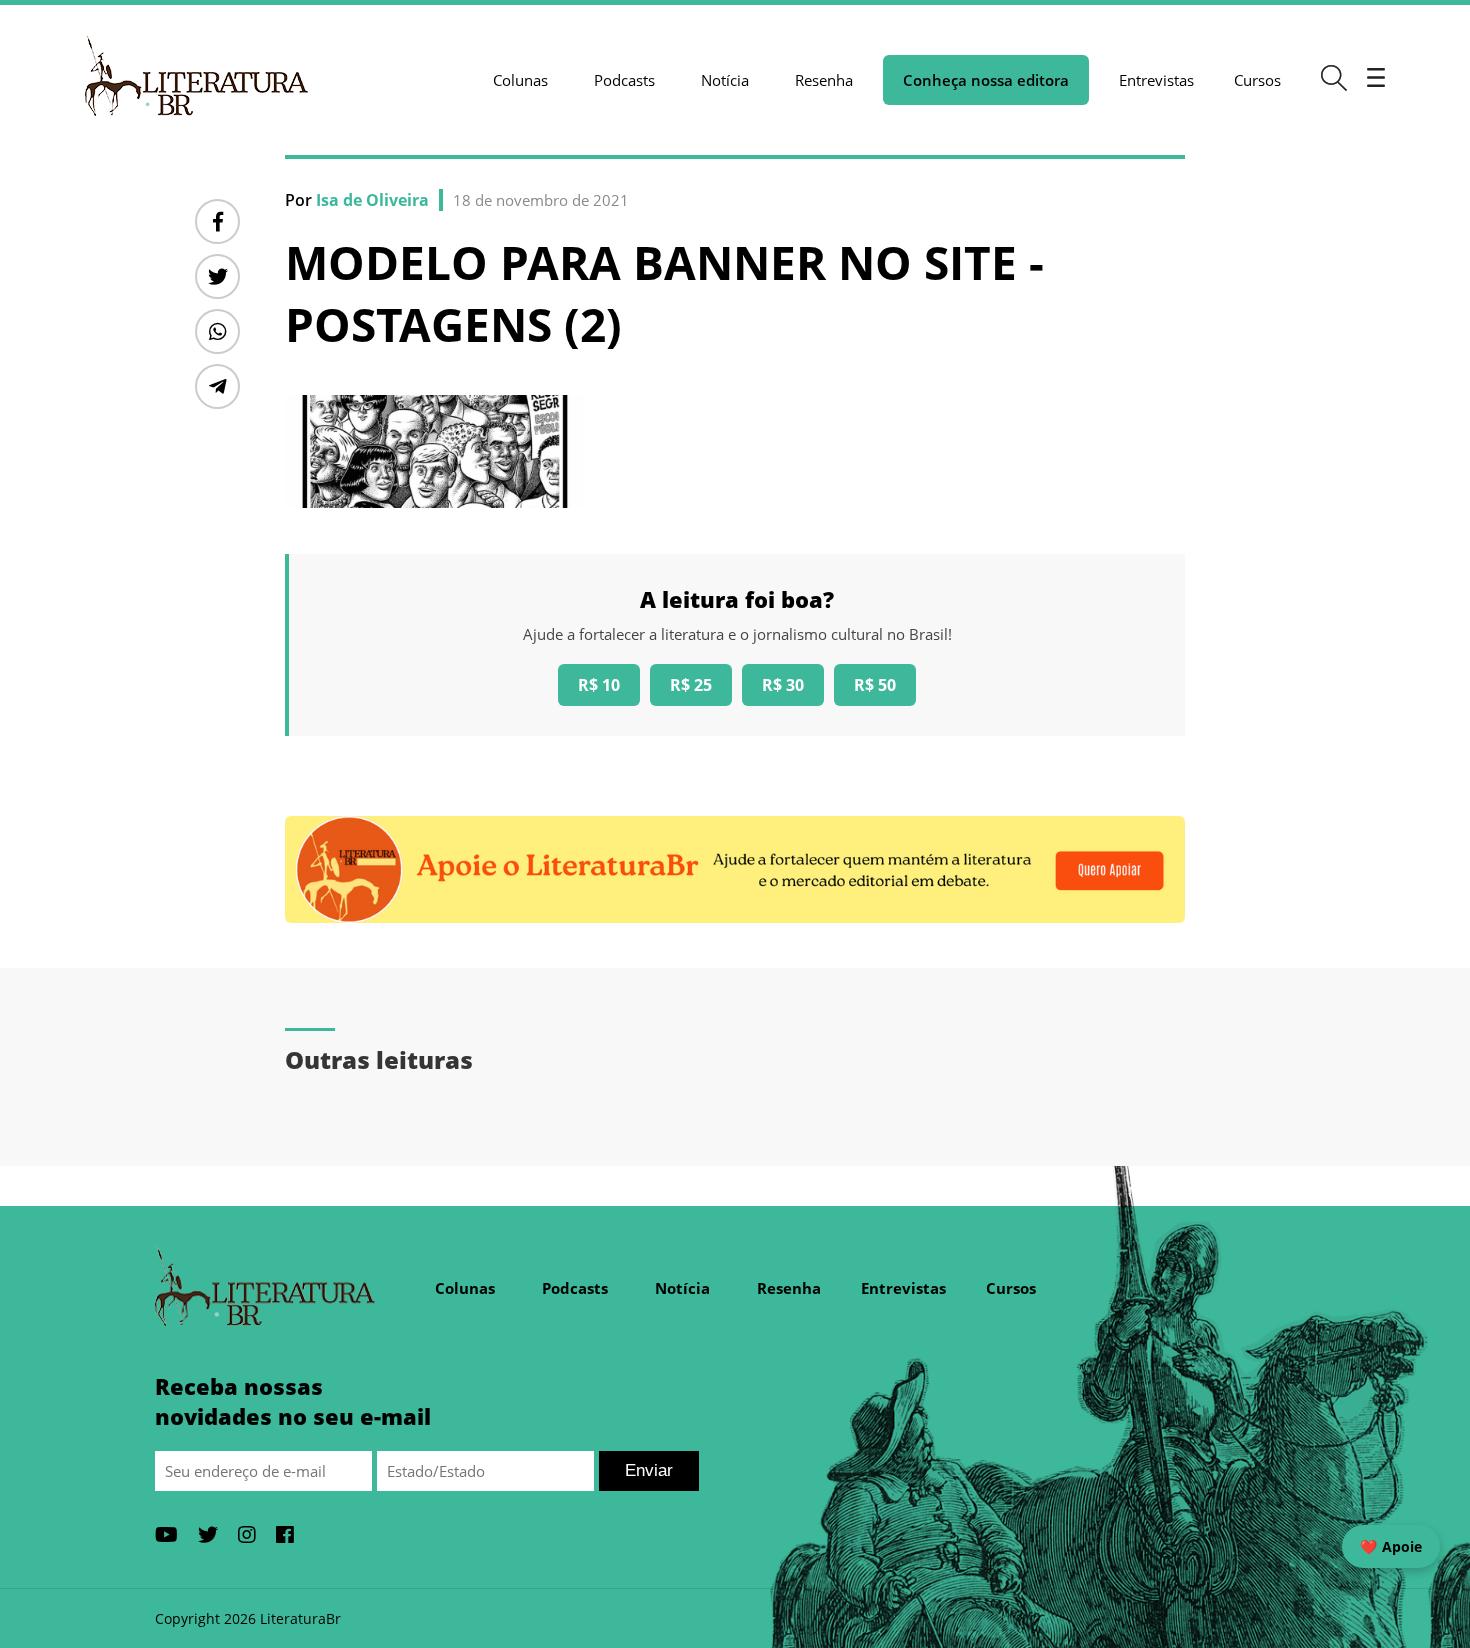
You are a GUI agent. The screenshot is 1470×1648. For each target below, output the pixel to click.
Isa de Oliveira (372, 200)
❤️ (1391, 1546)
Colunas (520, 80)
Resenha (824, 80)
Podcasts (624, 80)
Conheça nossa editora (986, 80)
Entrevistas (1156, 80)
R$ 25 (691, 685)
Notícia (725, 80)
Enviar (649, 1470)
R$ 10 (599, 685)
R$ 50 (875, 685)
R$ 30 (783, 685)
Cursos (1257, 80)
